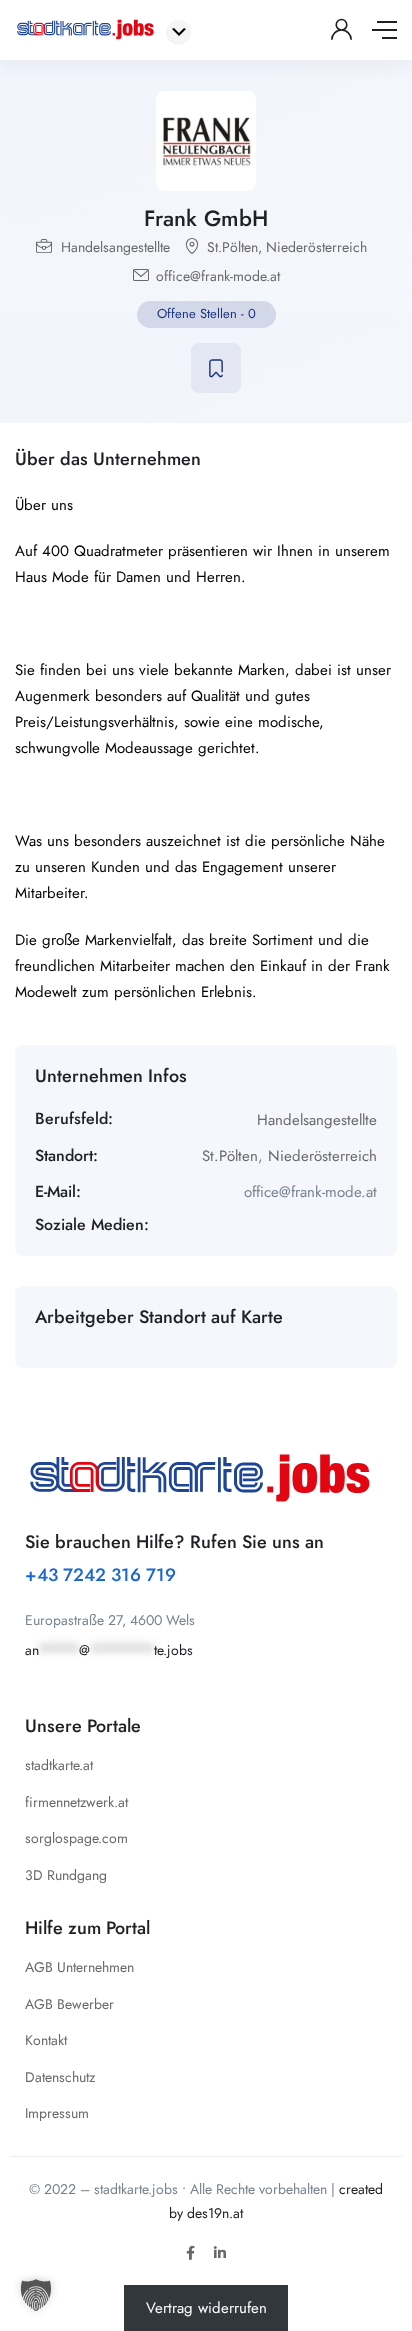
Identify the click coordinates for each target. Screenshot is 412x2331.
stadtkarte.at (59, 1765)
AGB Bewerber (69, 2004)
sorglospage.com (76, 1838)
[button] (36, 2295)
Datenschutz (60, 2077)
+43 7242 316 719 (100, 1575)
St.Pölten (232, 247)
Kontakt (46, 2040)
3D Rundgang (66, 1875)
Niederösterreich (316, 247)
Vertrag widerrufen (206, 2308)
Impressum (57, 2113)
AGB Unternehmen (79, 1967)
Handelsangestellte (115, 247)
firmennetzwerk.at (76, 1802)
